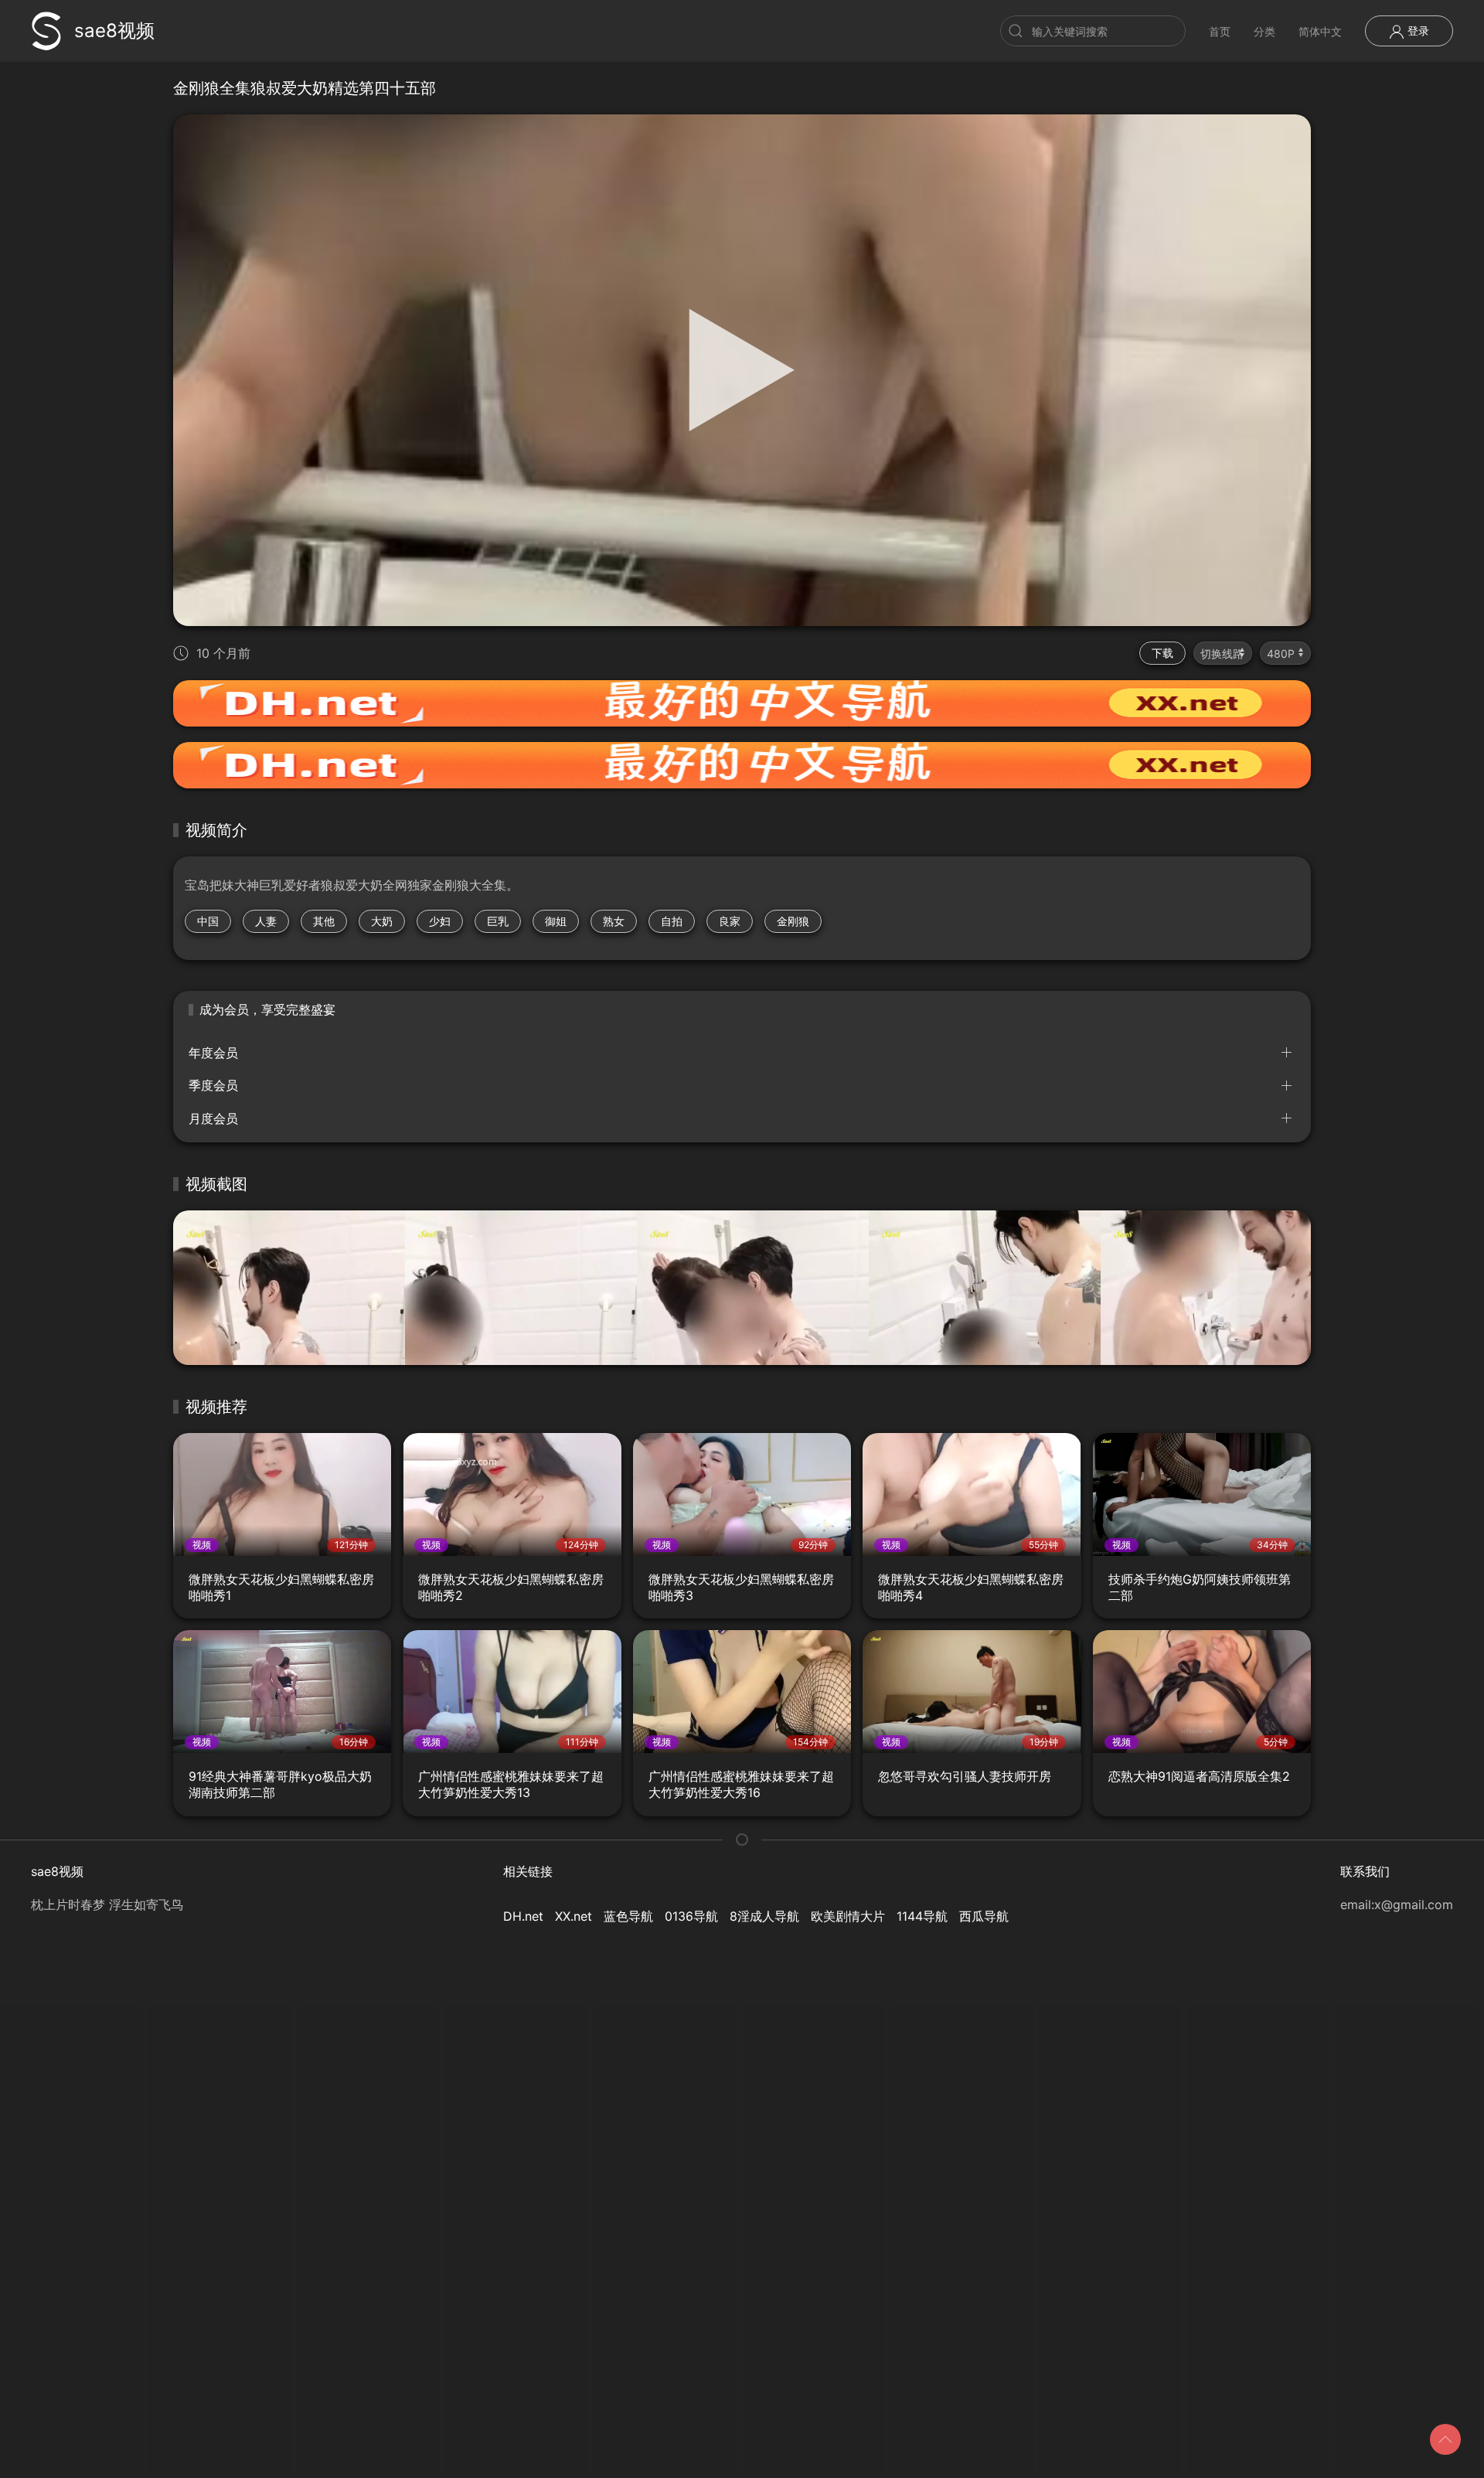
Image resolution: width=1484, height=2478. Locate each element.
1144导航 (922, 1916)
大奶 (382, 921)
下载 (1162, 653)
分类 (1264, 31)
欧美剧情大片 (848, 1916)
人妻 (266, 921)
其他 (324, 921)
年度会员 (213, 1053)
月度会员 (213, 1118)
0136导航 (691, 1916)
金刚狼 (793, 921)
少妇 (440, 921)
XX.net (574, 1916)
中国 (208, 921)
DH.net (523, 1916)
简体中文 (1320, 31)
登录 (1417, 31)
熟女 (614, 921)
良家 (730, 921)
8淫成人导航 (764, 1916)
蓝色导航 (628, 1916)
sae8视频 (114, 31)
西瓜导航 (984, 1916)
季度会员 (213, 1085)
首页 (1220, 31)
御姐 (556, 921)
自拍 (672, 921)
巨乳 (498, 921)
